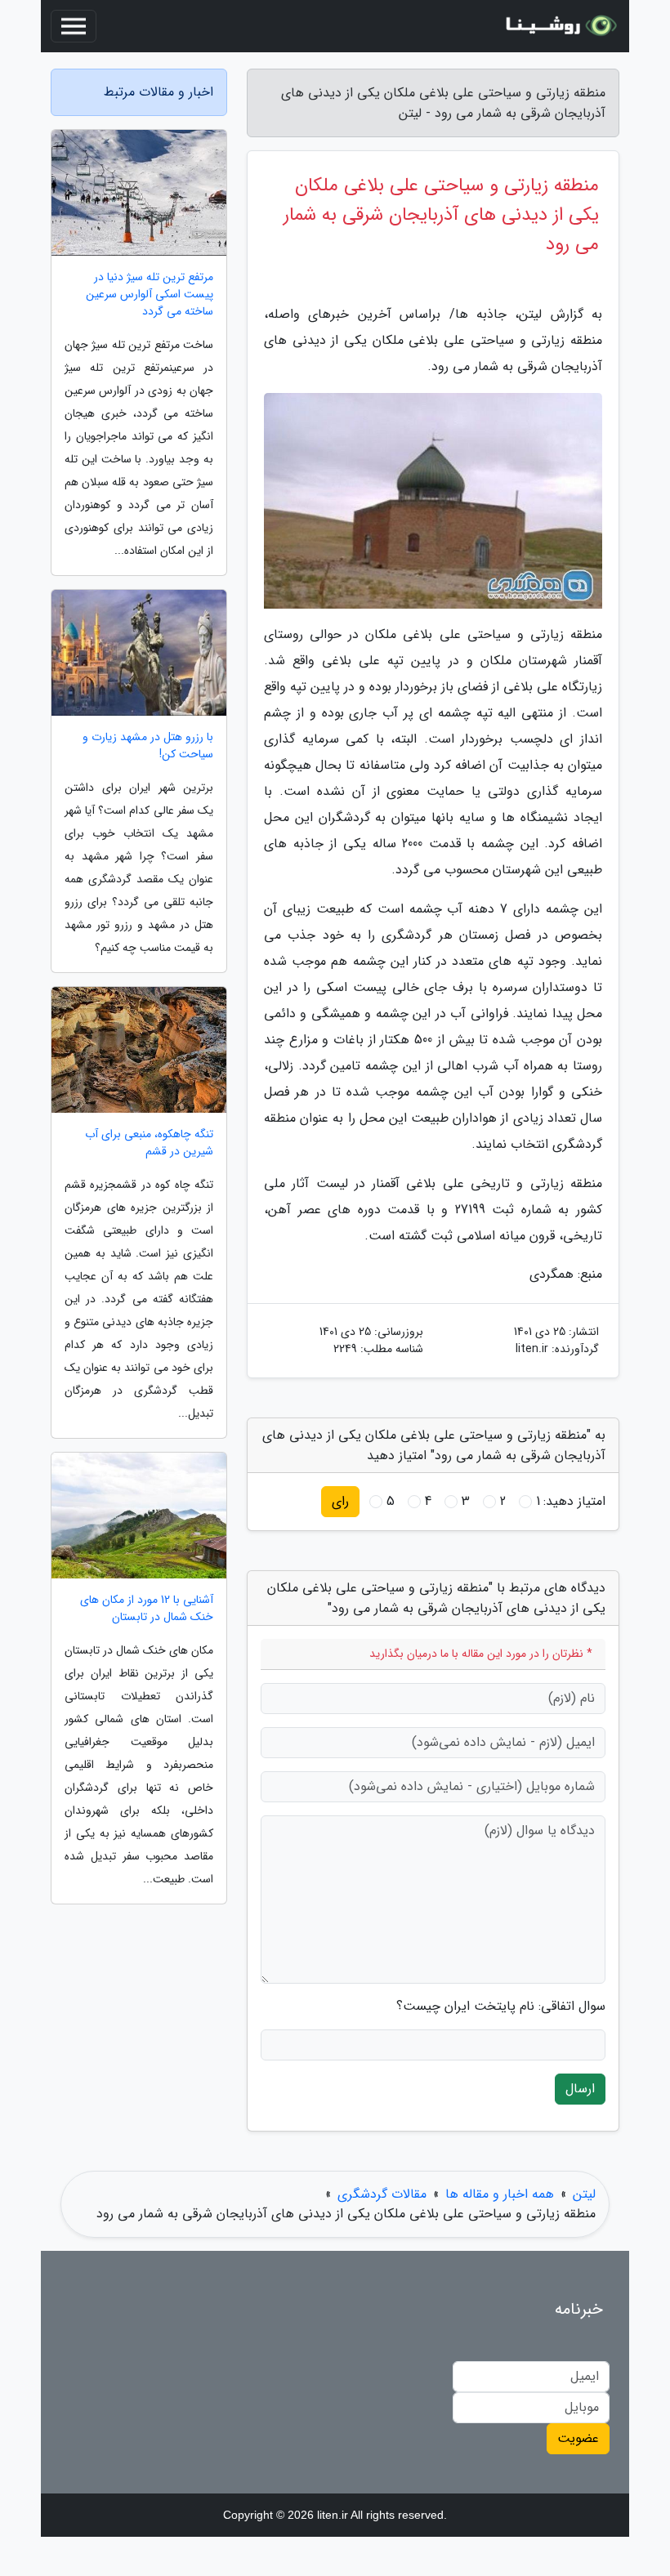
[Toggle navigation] (74, 26)
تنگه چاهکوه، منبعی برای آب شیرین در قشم (149, 1143)
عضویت (578, 2438)
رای (340, 1501)
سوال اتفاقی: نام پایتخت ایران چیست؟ (501, 2007)
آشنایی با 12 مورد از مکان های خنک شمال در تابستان (147, 1609)
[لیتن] (559, 26)
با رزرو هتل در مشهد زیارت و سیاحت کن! (148, 746)
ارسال (580, 2089)
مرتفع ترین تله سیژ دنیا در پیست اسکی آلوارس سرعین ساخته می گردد (150, 295)
